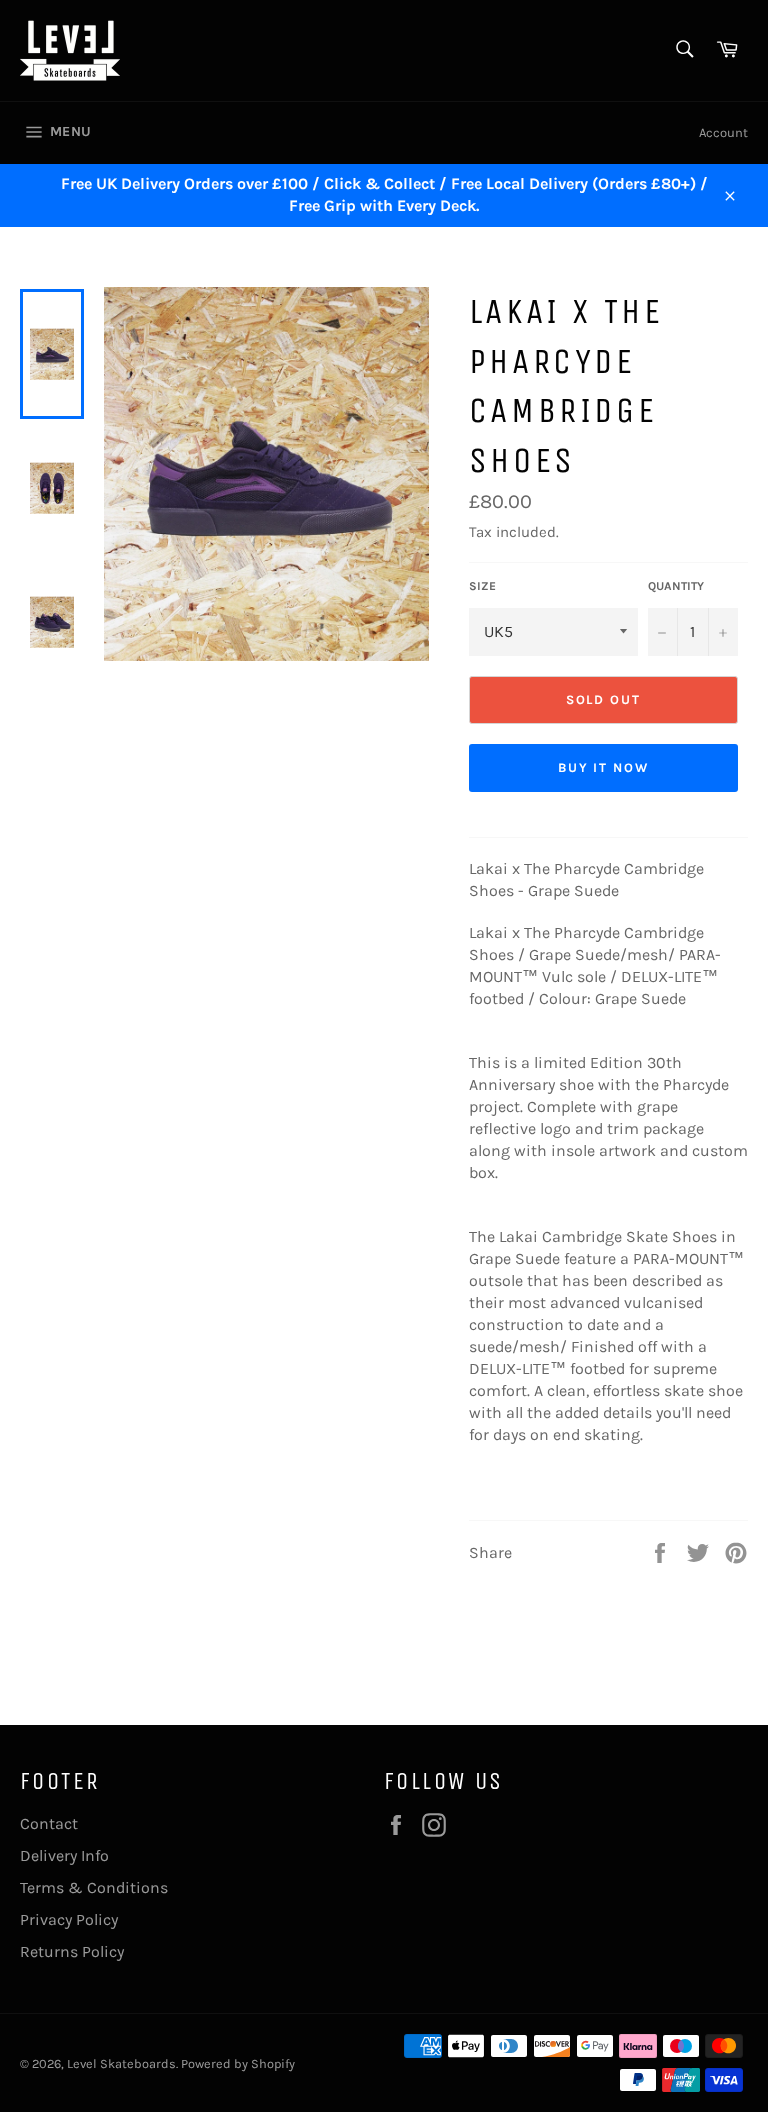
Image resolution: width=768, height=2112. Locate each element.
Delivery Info (64, 1855)
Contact (49, 1823)
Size (482, 586)
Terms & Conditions (94, 1887)
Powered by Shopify (238, 2063)
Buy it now (604, 767)
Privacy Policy (69, 1919)
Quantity (676, 586)
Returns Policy (72, 1951)
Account (723, 132)
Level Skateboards (121, 2063)
